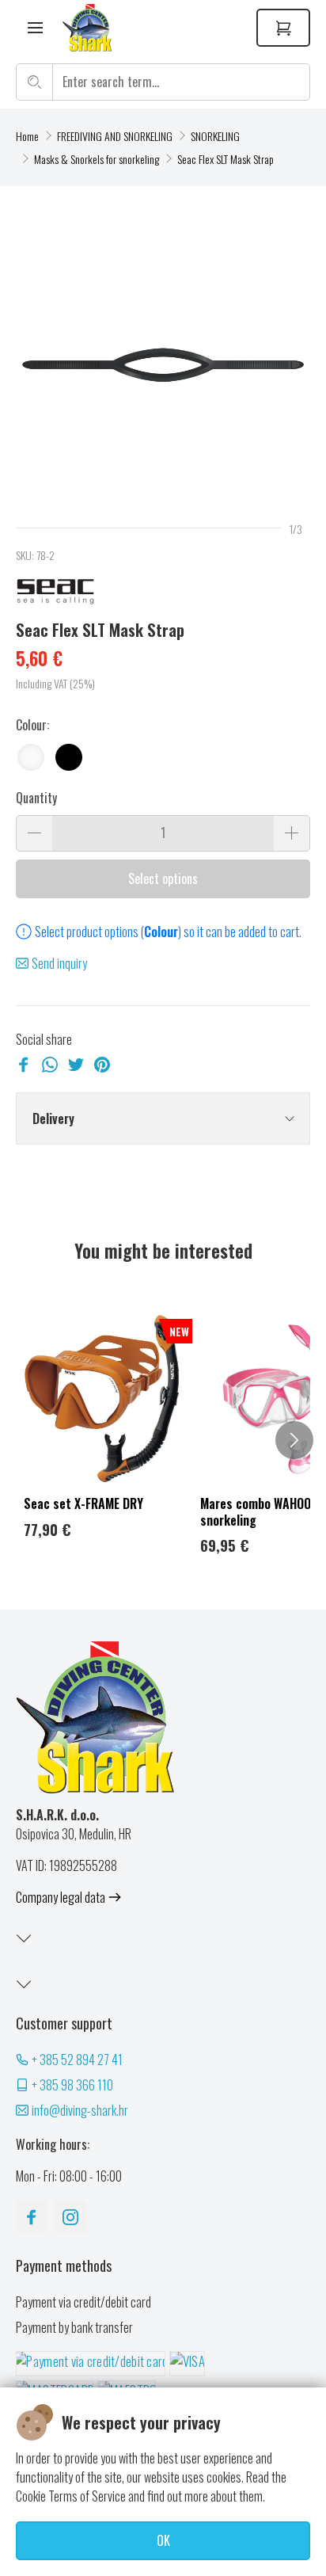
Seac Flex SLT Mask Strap (226, 159)
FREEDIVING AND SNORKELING (115, 136)
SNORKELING (215, 136)
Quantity (36, 798)
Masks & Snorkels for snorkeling (97, 159)
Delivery (53, 1118)
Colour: (32, 725)
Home (27, 136)
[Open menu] (35, 28)
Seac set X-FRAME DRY (83, 1503)
